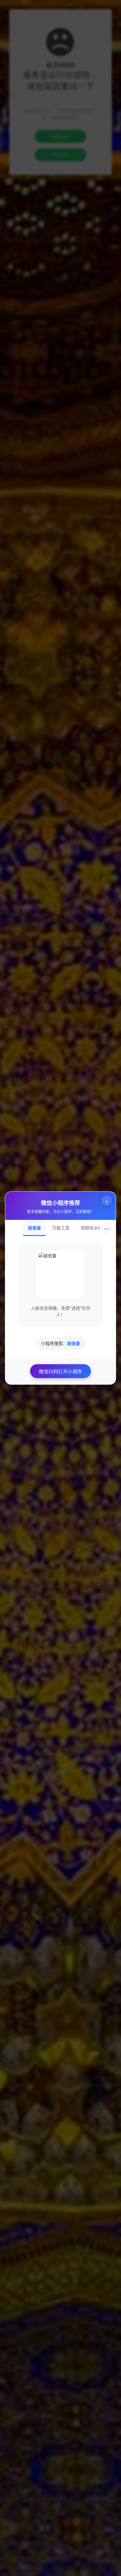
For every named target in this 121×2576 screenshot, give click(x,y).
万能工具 (61, 1228)
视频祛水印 (92, 1228)
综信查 (34, 1228)
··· (106, 1228)
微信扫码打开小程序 (60, 1371)
